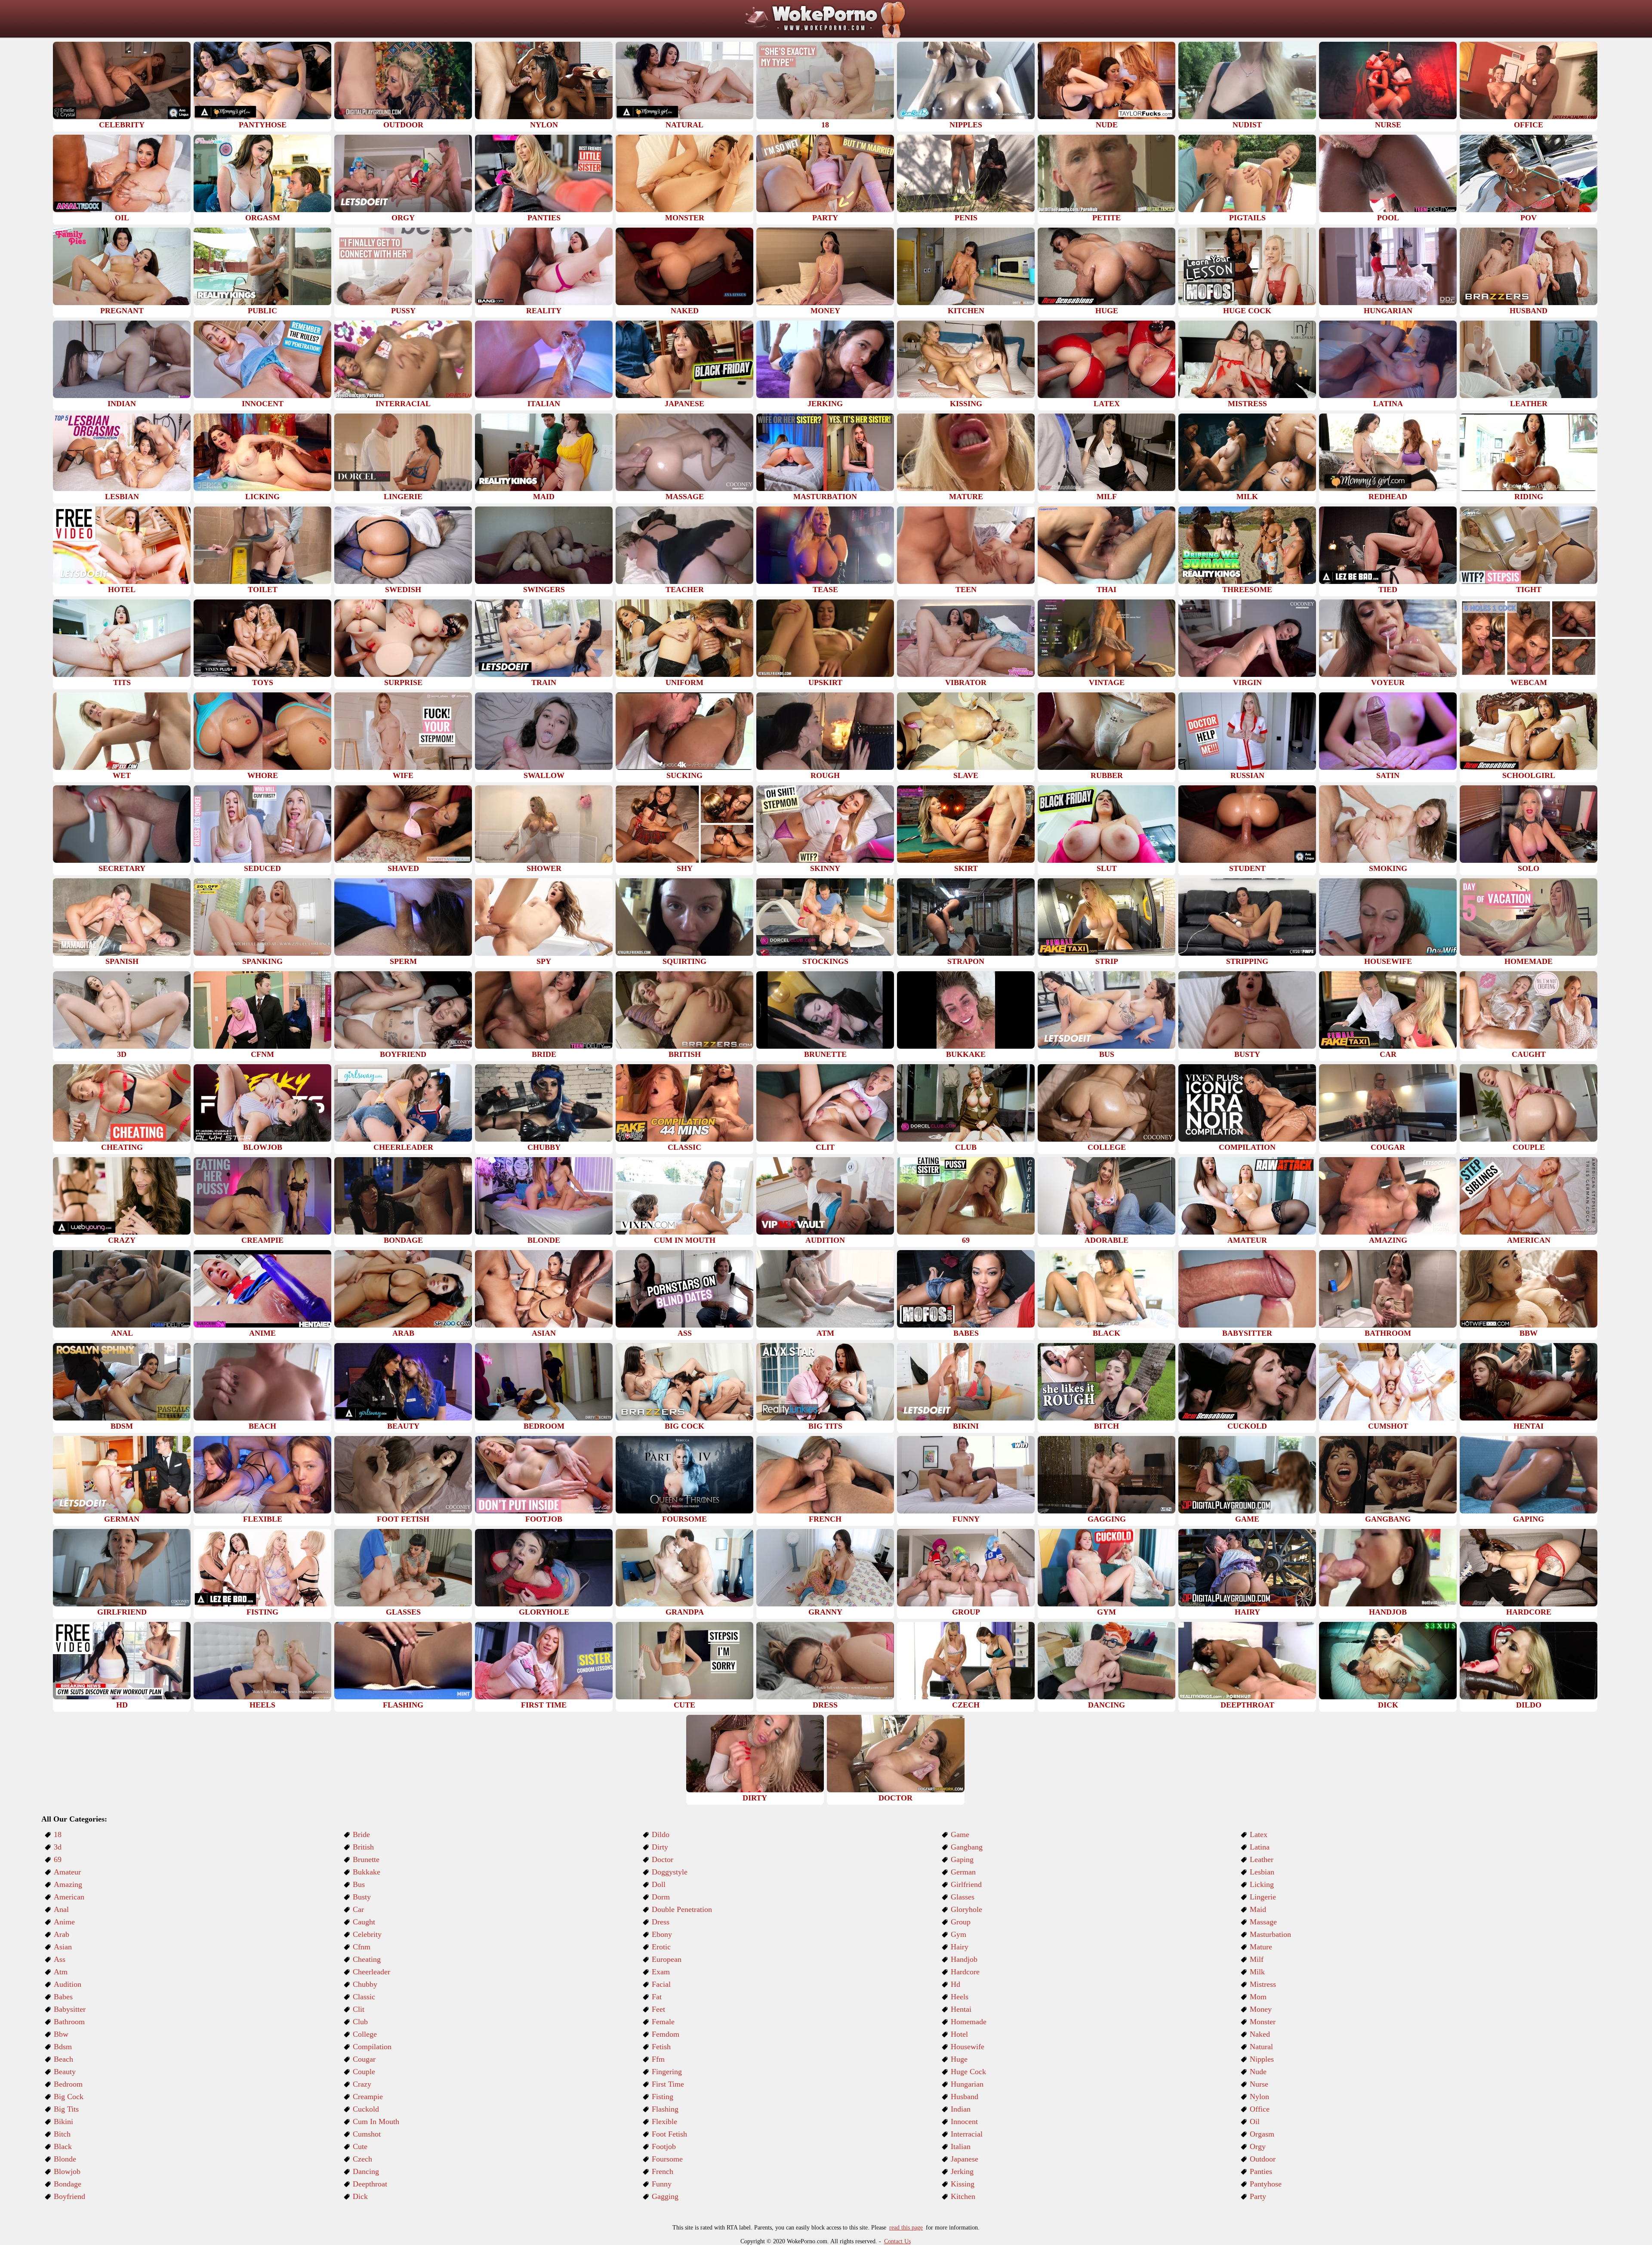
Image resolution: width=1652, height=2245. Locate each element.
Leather (1262, 1859)
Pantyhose (1266, 2184)
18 (58, 1834)
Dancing (366, 2171)
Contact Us (897, 2241)
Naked (1260, 2034)
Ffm (658, 2059)
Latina (1260, 1847)
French (663, 2171)
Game (960, 1834)
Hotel (959, 2034)
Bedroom (68, 2084)
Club (360, 2022)
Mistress (1263, 1984)
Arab (62, 1934)
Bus (359, 1884)
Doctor (663, 1859)
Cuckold (366, 2109)
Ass (60, 1959)
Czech (362, 2159)
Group (961, 1922)
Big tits (66, 2109)
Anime (64, 1922)
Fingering (667, 2072)
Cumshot (367, 2134)
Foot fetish (669, 2134)
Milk (1257, 1972)
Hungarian (967, 2084)
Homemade (969, 2022)
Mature (1261, 1947)
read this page (906, 2228)
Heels (960, 1997)
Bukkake (367, 1872)
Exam (661, 1972)
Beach (63, 2059)
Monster (1263, 2022)
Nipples (1262, 2059)
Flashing (665, 2109)
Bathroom (69, 2022)
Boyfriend (69, 2196)
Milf (1257, 1959)
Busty (362, 1897)
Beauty (65, 2072)
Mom (1258, 1997)
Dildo (661, 1834)
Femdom (666, 2034)
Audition (68, 1984)
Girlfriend (966, 1884)
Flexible (664, 2121)
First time (668, 2084)
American (69, 1897)
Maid (1258, 1909)
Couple (364, 2072)
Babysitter (70, 2009)
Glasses (963, 1897)
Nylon (1259, 2097)
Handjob (964, 1959)
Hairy (960, 1947)
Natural (1261, 2047)
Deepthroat (370, 2184)
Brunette (366, 1859)
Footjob (664, 2146)
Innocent (964, 2121)
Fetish (661, 2047)
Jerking (962, 2171)
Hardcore (965, 1972)
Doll (659, 1884)
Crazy (362, 2084)
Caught (364, 1922)
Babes (63, 1997)
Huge (959, 2059)
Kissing (963, 2184)
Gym (959, 1934)
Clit (359, 2009)
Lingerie (1263, 1897)
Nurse (1259, 2084)
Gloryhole (966, 1909)
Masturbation (1270, 1934)
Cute (360, 2146)
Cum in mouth (376, 2121)
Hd (955, 1984)
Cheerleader (371, 1972)
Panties (1261, 2171)
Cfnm (362, 1947)
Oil (1255, 2121)
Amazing (68, 1884)
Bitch (62, 2134)
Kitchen (963, 2196)
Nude (1258, 2072)
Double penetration (682, 1909)
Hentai (961, 2009)
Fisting (663, 2097)
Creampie (368, 2097)
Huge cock (968, 2072)
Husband (965, 2097)
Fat (657, 1997)
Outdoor (1263, 2159)
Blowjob (67, 2171)
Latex (1259, 1834)
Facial (661, 1984)
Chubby (365, 1984)
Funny (662, 2184)
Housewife (968, 2047)
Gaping (962, 1859)
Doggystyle (670, 1872)
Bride (361, 1834)
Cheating (367, 1959)
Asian (63, 1947)
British (363, 1847)
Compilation (372, 2047)
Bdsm (63, 2047)
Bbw (61, 2034)
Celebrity (367, 1934)
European (667, 1959)
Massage (1263, 1922)
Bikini (63, 2121)
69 (58, 1859)
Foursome (667, 2159)
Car (358, 1909)
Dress (661, 1922)
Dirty (660, 1847)
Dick (360, 2196)
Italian (961, 2146)
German (963, 1872)
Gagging (665, 2196)
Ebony (662, 1934)
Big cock (69, 2097)
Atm (61, 1972)
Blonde (65, 2159)
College (365, 2034)
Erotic (661, 1947)
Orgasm (1262, 2134)
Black (63, 2146)
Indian (961, 2109)
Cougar (364, 2059)
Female (663, 2022)
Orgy (1258, 2146)
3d (58, 1847)
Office (1260, 2109)
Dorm (661, 1897)
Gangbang (967, 1847)
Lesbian (1262, 1872)
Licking (1262, 1884)
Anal (61, 1909)
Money (1261, 2009)
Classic (364, 1997)
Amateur (67, 1872)
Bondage (68, 2184)
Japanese (965, 2159)
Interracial (967, 2134)
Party (1258, 2196)
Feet (658, 2009)
